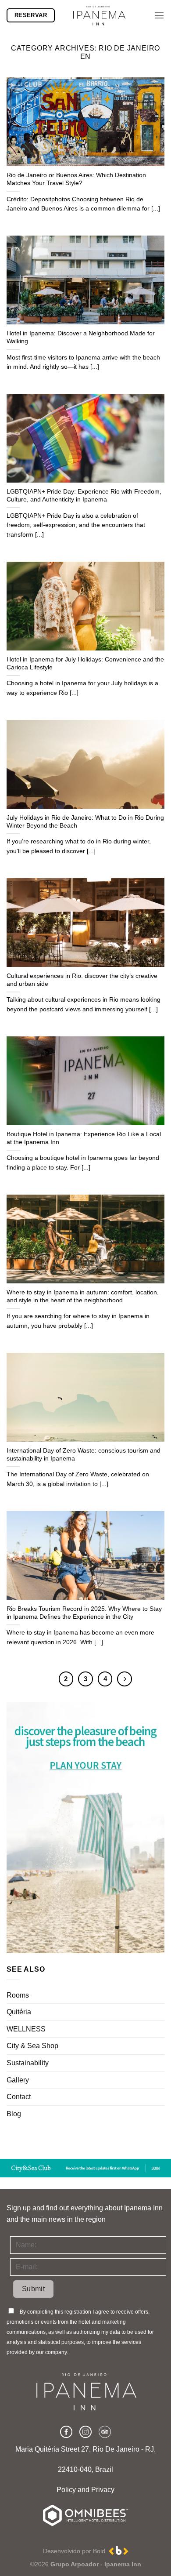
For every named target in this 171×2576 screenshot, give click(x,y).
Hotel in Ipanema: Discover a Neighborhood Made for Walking (81, 337)
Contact (19, 2097)
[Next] (125, 1679)
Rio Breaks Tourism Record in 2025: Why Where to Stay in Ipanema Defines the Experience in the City (84, 1613)
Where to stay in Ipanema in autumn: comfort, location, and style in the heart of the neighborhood (83, 1296)
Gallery (18, 2080)
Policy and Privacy (85, 2490)
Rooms (18, 1995)
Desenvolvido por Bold (76, 2551)
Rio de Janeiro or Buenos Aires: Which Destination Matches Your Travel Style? (76, 179)
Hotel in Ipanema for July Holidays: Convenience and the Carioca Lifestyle (85, 663)
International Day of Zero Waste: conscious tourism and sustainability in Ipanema (84, 1455)
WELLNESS (26, 2029)
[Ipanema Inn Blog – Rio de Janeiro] (99, 15)
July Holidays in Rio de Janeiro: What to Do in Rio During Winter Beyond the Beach (85, 822)
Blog (14, 2114)
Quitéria (19, 2012)
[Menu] (159, 15)
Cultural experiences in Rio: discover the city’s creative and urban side (82, 980)
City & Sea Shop (32, 2046)
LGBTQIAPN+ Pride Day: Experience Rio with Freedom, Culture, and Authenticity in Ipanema (84, 496)
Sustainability (28, 2063)
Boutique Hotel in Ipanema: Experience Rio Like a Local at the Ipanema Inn (84, 1138)
